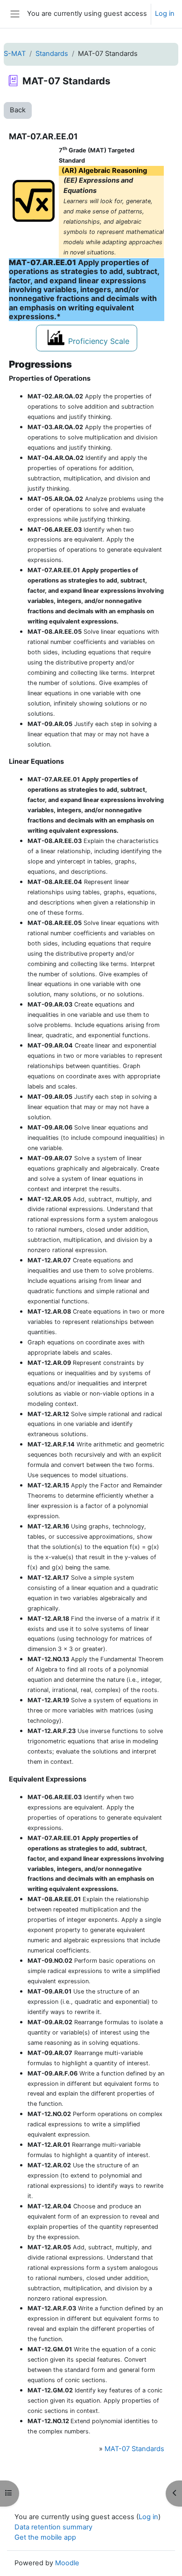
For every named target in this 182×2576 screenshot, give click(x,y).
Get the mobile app (45, 2537)
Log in (165, 14)
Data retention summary (53, 2527)
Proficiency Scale (99, 341)
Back (18, 110)
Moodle (67, 2563)
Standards (52, 54)
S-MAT (15, 54)
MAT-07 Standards (134, 2449)
